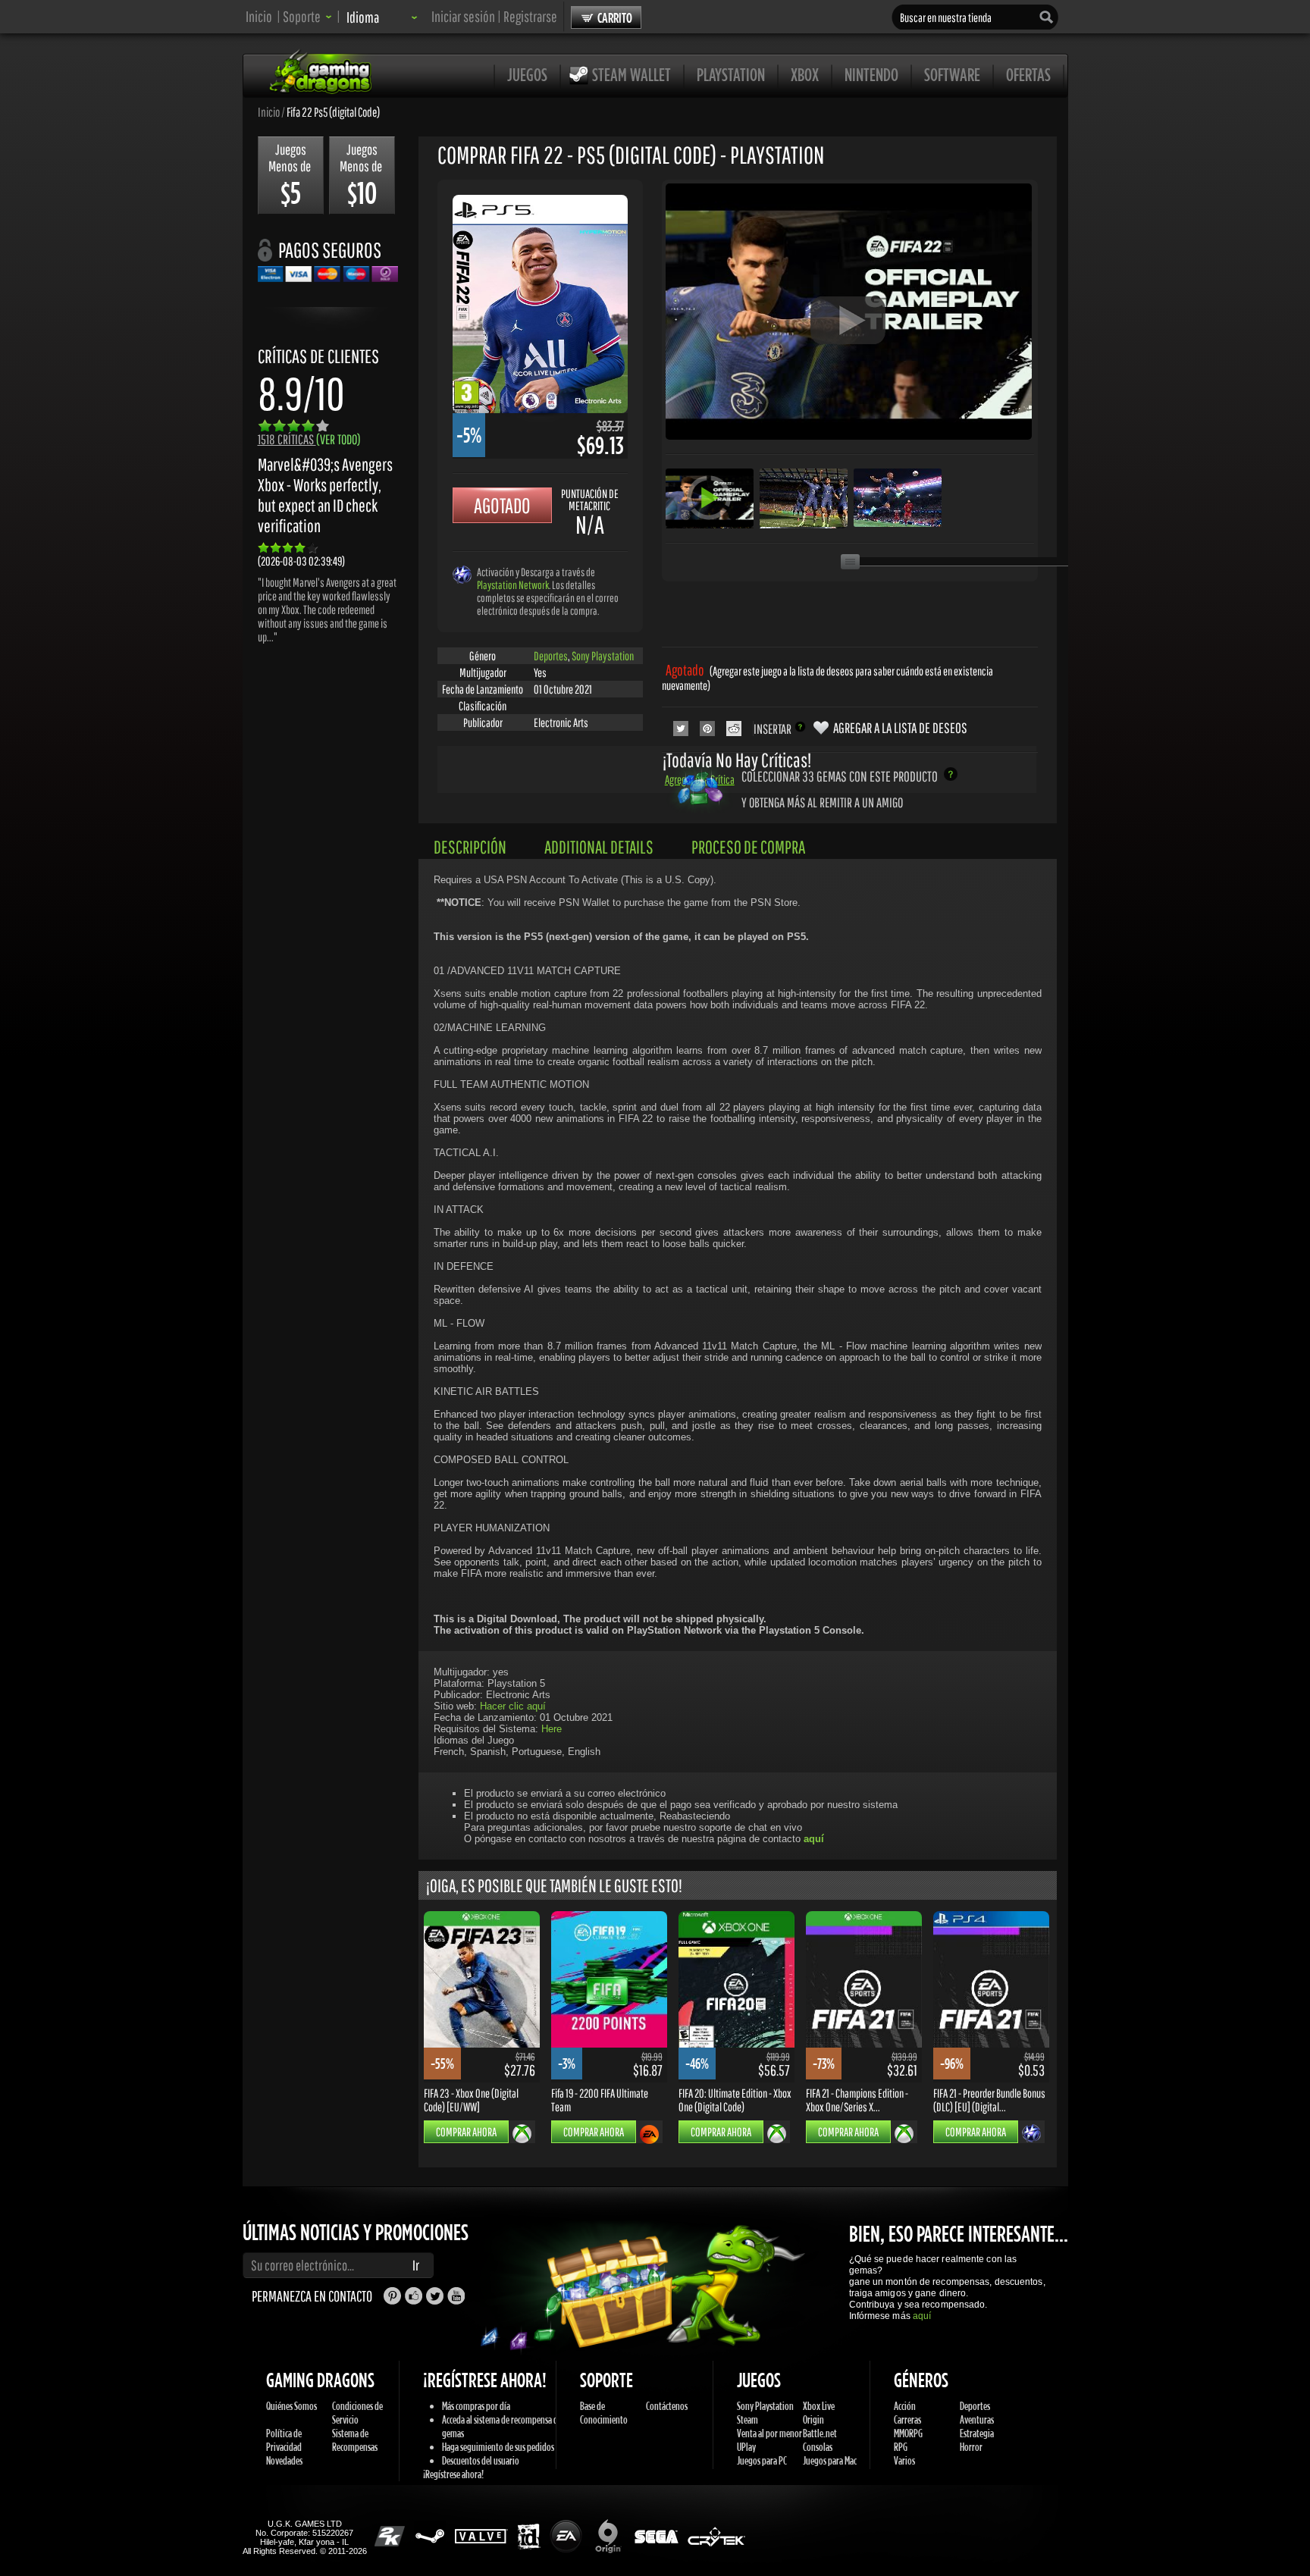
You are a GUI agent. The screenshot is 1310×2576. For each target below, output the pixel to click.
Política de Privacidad (284, 2440)
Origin (813, 2419)
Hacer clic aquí (513, 1706)
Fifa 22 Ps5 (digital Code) (333, 111)
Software (952, 74)
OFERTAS (1028, 74)
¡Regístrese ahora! (453, 2474)
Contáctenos (667, 2406)
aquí (922, 2316)
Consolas (818, 2447)
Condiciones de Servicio (357, 2413)
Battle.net (820, 2433)
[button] (307, 16)
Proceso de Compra (748, 847)
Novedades (284, 2460)
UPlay (746, 2447)
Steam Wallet (631, 74)
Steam (747, 2419)
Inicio (259, 16)
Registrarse (530, 16)
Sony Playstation (603, 656)
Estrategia (977, 2433)
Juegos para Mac (830, 2460)
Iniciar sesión (463, 16)
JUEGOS (527, 74)
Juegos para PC (762, 2460)
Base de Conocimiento (604, 2413)
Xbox (805, 74)
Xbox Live (819, 2406)
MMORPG (908, 2433)
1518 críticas (309, 439)
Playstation (731, 74)
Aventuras (977, 2419)
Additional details (599, 847)
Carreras (907, 2419)
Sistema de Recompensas (355, 2440)
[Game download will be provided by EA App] (649, 2134)
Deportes (551, 656)
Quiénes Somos (291, 2406)
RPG (901, 2447)
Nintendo (871, 74)
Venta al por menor (769, 2433)
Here (552, 1729)
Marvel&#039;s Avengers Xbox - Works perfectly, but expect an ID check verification (325, 495)
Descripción (470, 847)
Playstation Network (513, 585)
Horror (971, 2447)
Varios (904, 2460)
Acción (905, 2406)
